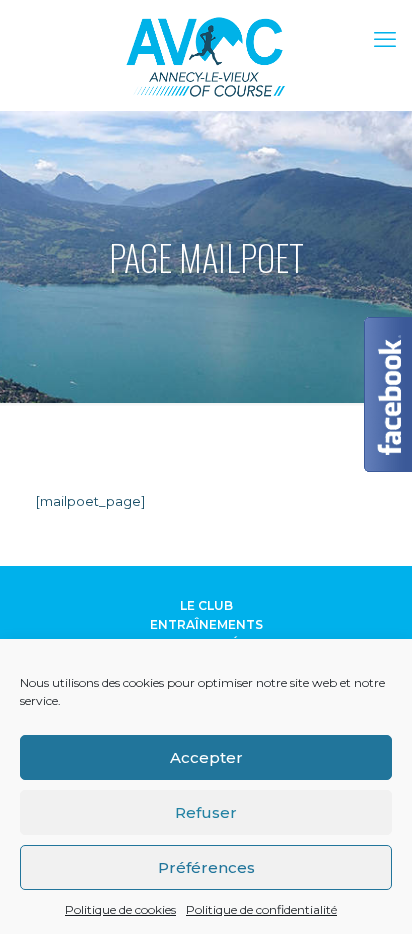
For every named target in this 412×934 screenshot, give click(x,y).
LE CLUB (206, 605)
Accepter (206, 757)
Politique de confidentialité (261, 909)
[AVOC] (206, 55)
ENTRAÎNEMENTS (206, 624)
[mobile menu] (385, 40)
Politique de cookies (120, 909)
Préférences (206, 867)
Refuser (206, 812)
